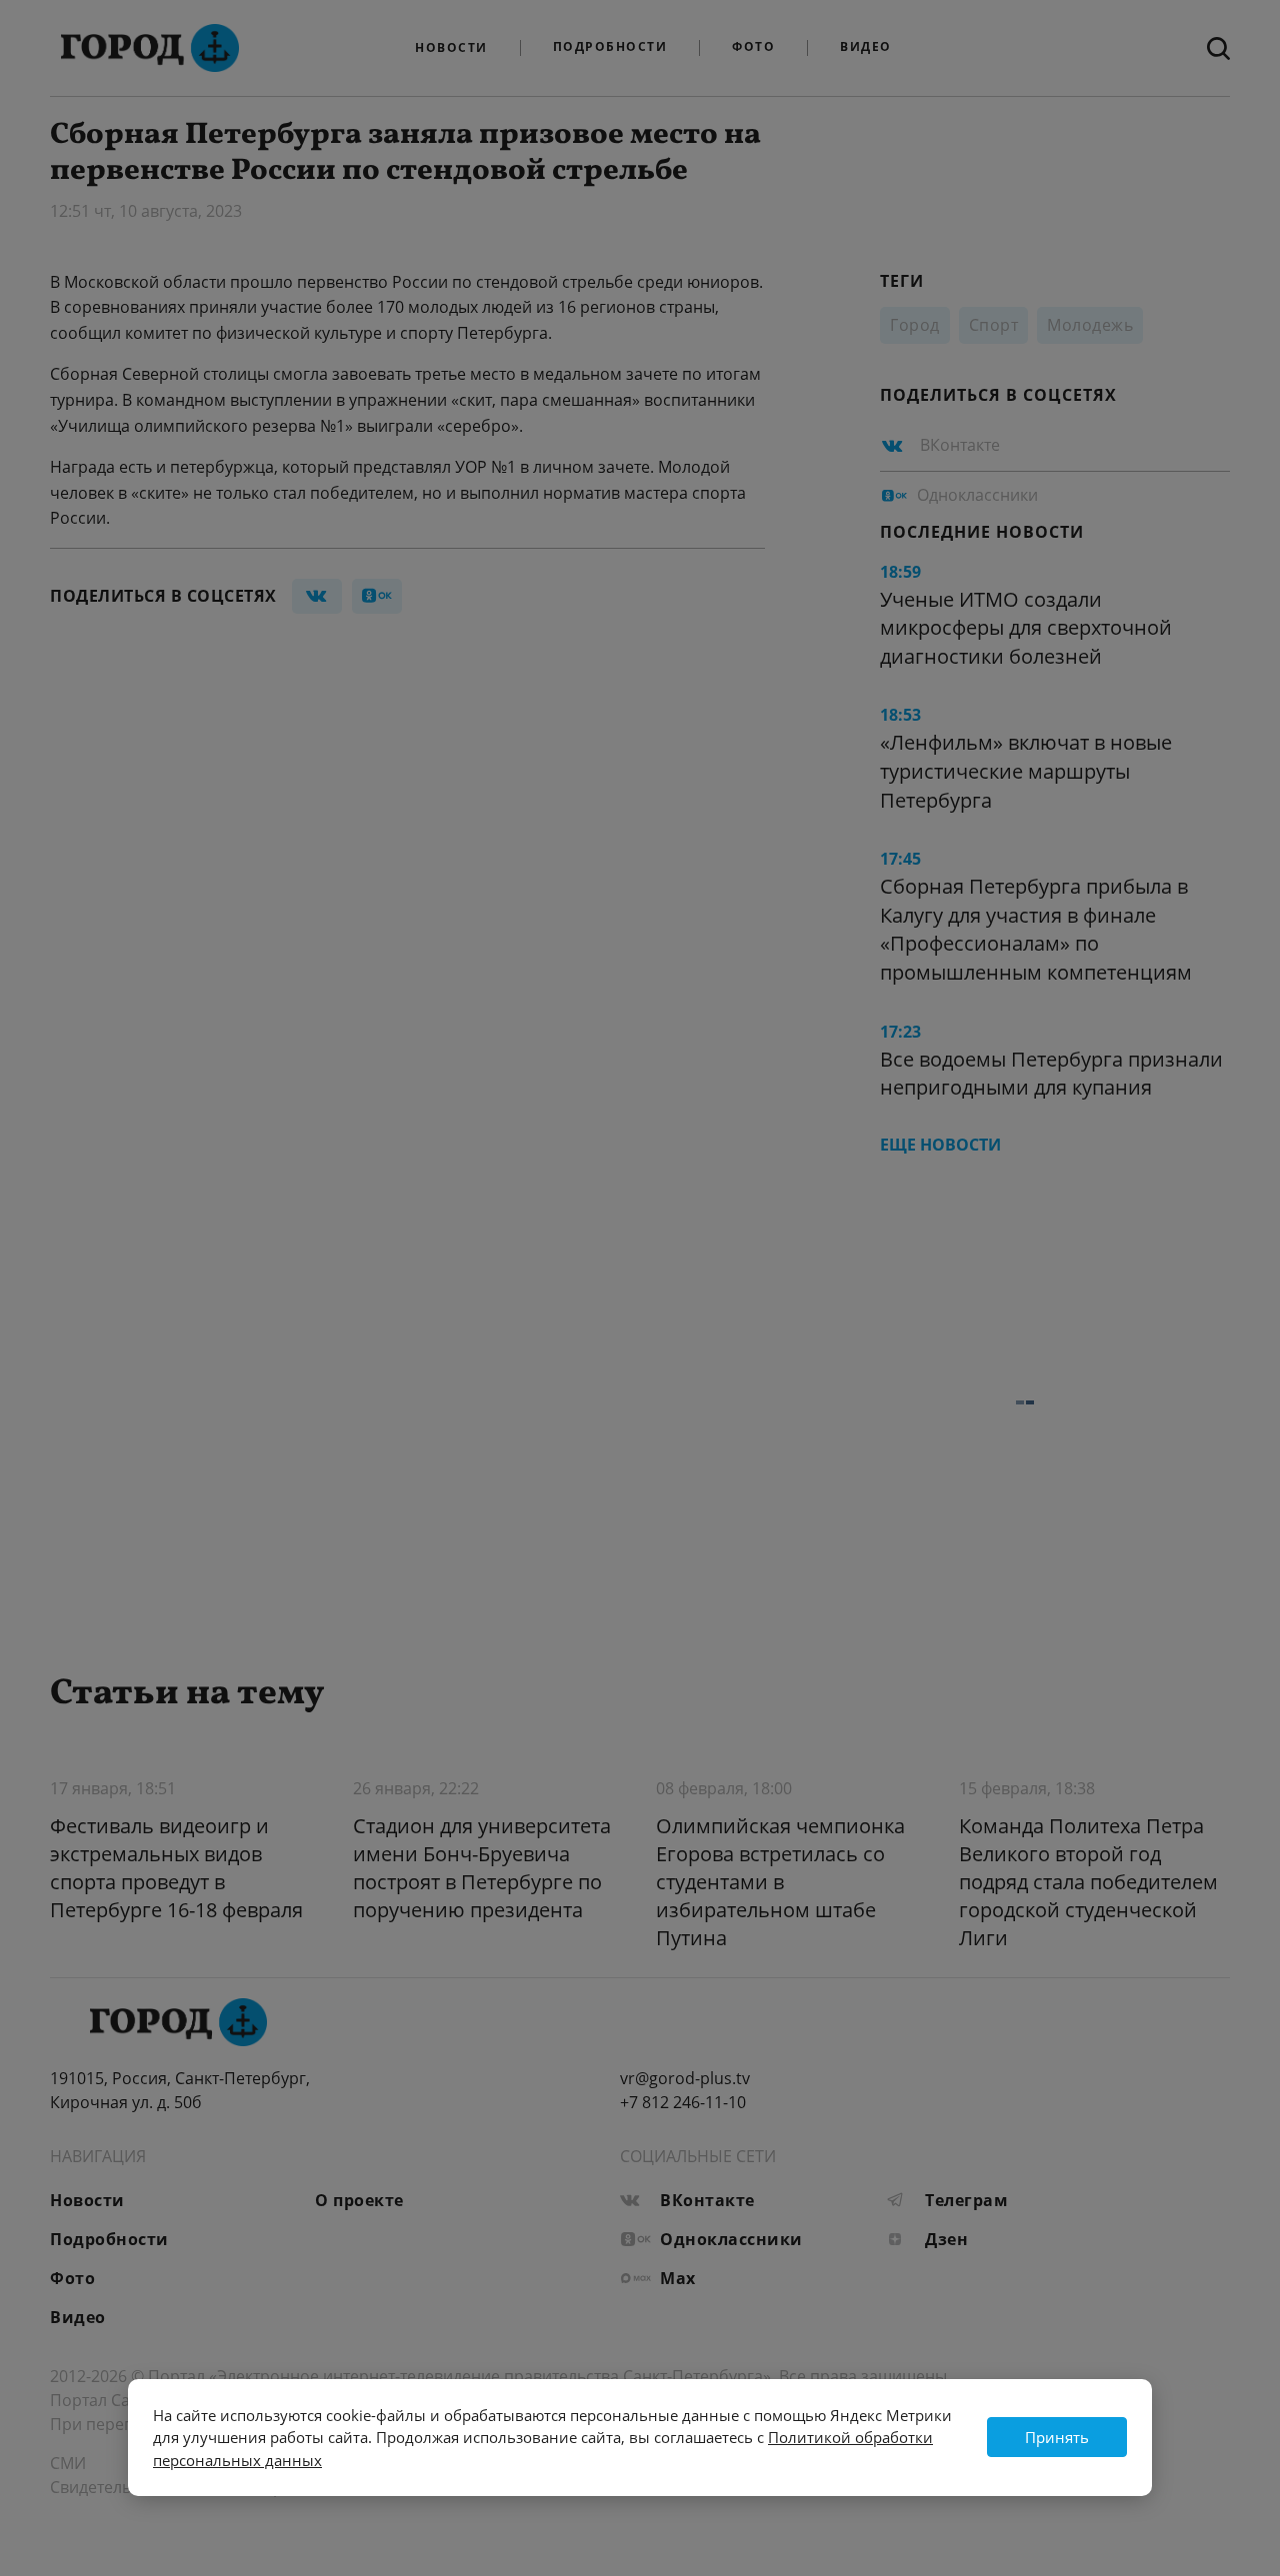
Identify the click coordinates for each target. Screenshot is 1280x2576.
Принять (1057, 2437)
